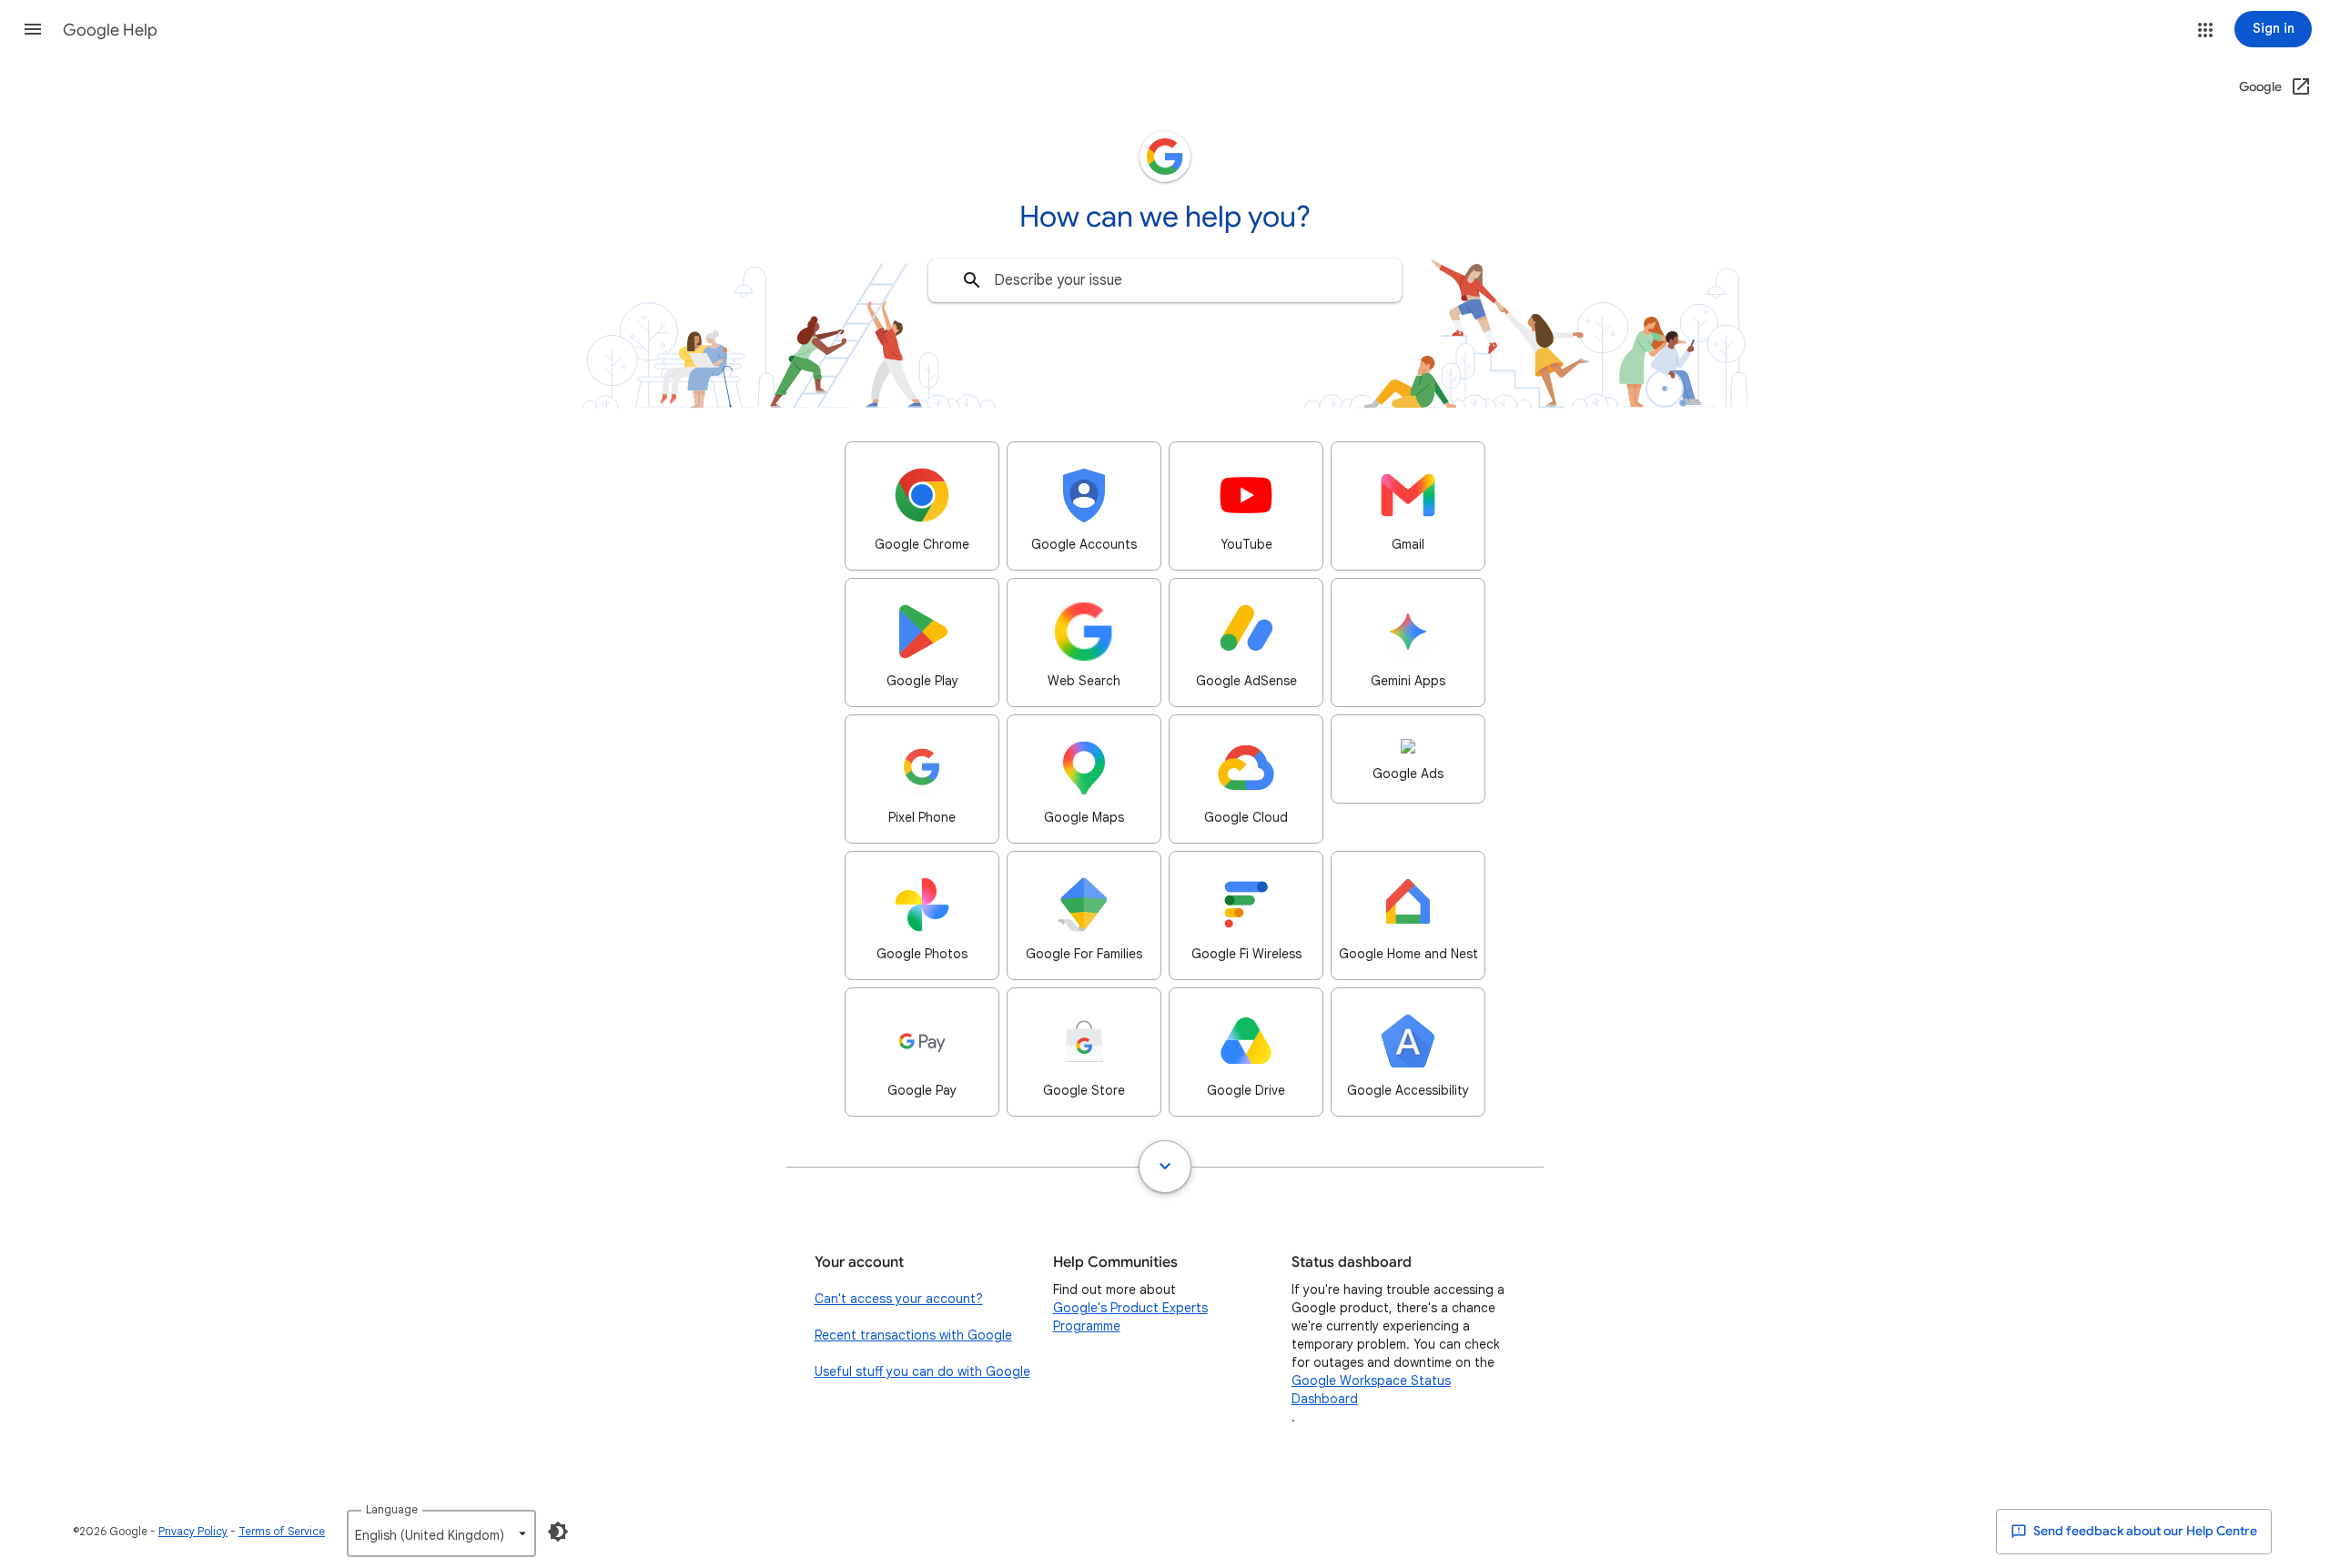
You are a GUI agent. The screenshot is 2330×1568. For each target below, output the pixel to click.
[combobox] (1165, 280)
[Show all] (1165, 1167)
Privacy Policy (193, 1531)
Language (392, 1509)
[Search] (972, 280)
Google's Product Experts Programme (1130, 1317)
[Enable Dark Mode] (558, 1532)
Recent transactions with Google (913, 1335)
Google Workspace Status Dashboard (1371, 1390)
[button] (33, 29)
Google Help (110, 30)
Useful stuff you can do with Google (922, 1371)
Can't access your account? (899, 1299)
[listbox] (441, 1533)
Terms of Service (282, 1531)
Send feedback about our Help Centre (2144, 1531)
